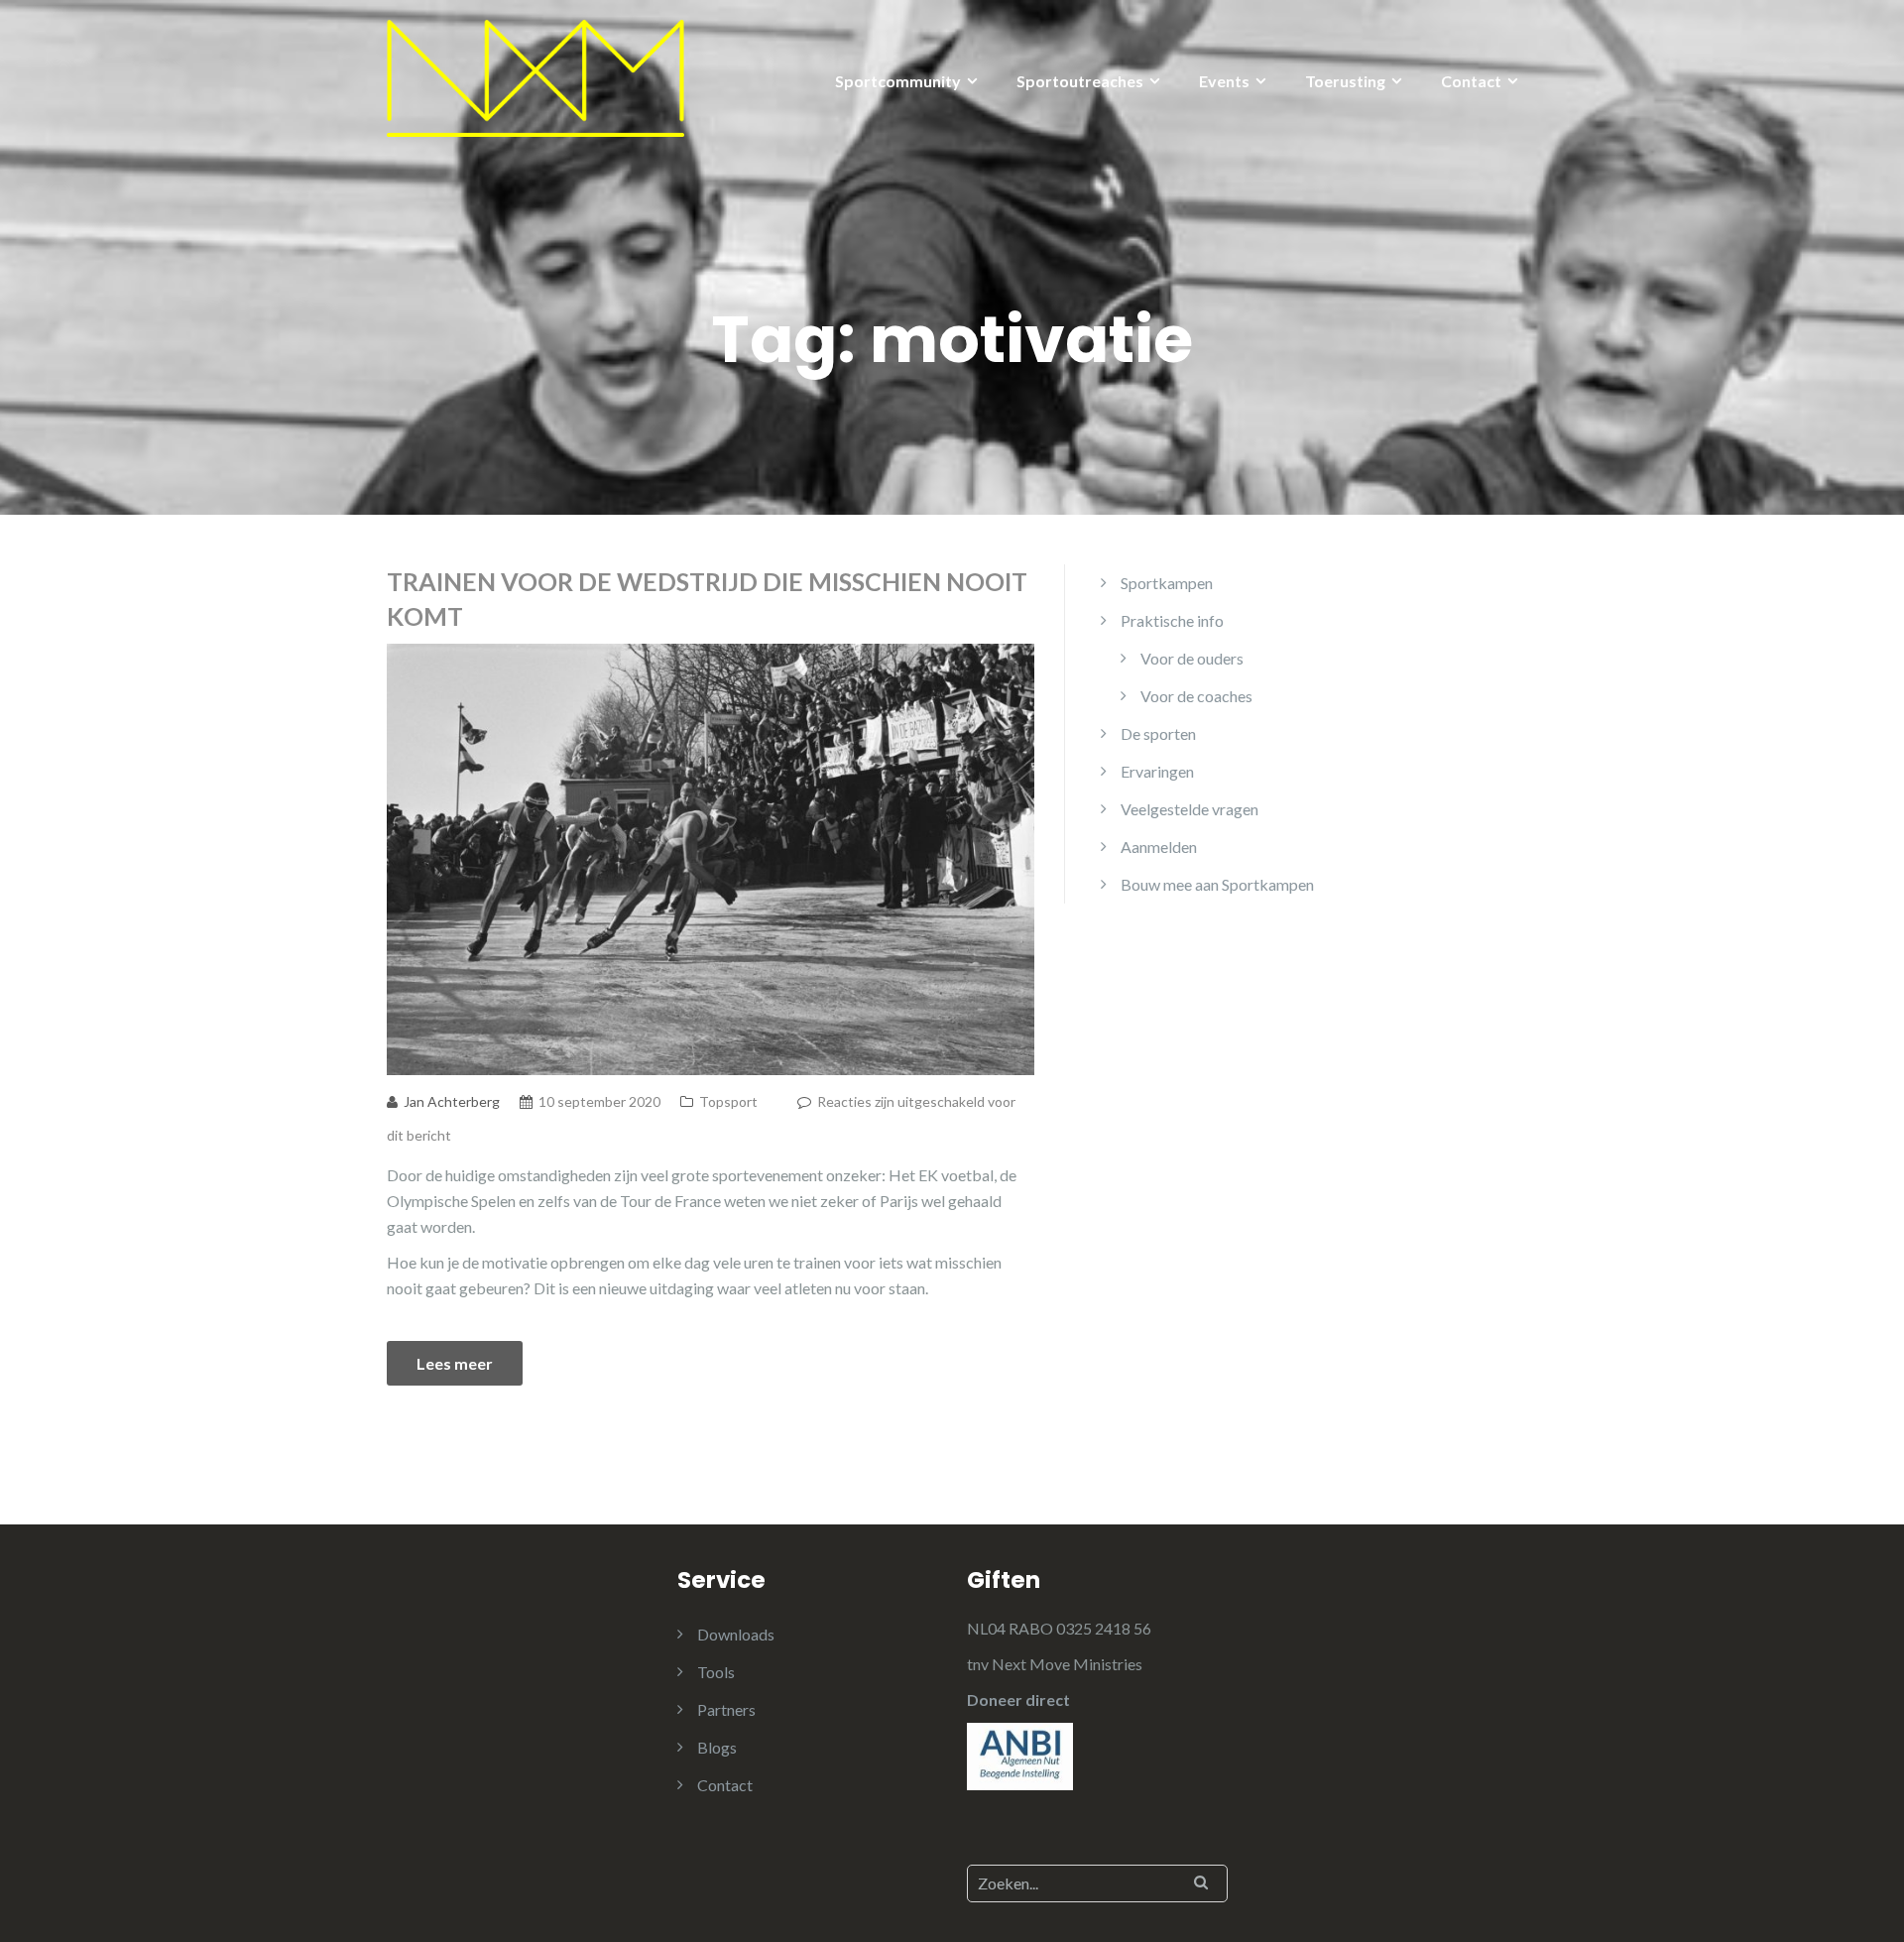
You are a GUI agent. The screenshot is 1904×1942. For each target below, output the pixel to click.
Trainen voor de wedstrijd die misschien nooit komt (707, 599)
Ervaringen (1157, 771)
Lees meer (455, 1363)
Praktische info (1172, 620)
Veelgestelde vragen (1190, 809)
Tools (716, 1672)
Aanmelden (1159, 847)
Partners (726, 1709)
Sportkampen (1167, 583)
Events (1224, 81)
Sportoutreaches (1080, 81)
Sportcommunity (898, 81)
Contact (1471, 81)
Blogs (717, 1747)
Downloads (736, 1634)
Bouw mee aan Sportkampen (1217, 884)
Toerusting (1345, 81)
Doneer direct (1018, 1699)
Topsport (728, 1101)
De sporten (1158, 733)
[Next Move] (535, 76)
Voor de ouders (1192, 658)
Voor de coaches (1196, 696)
